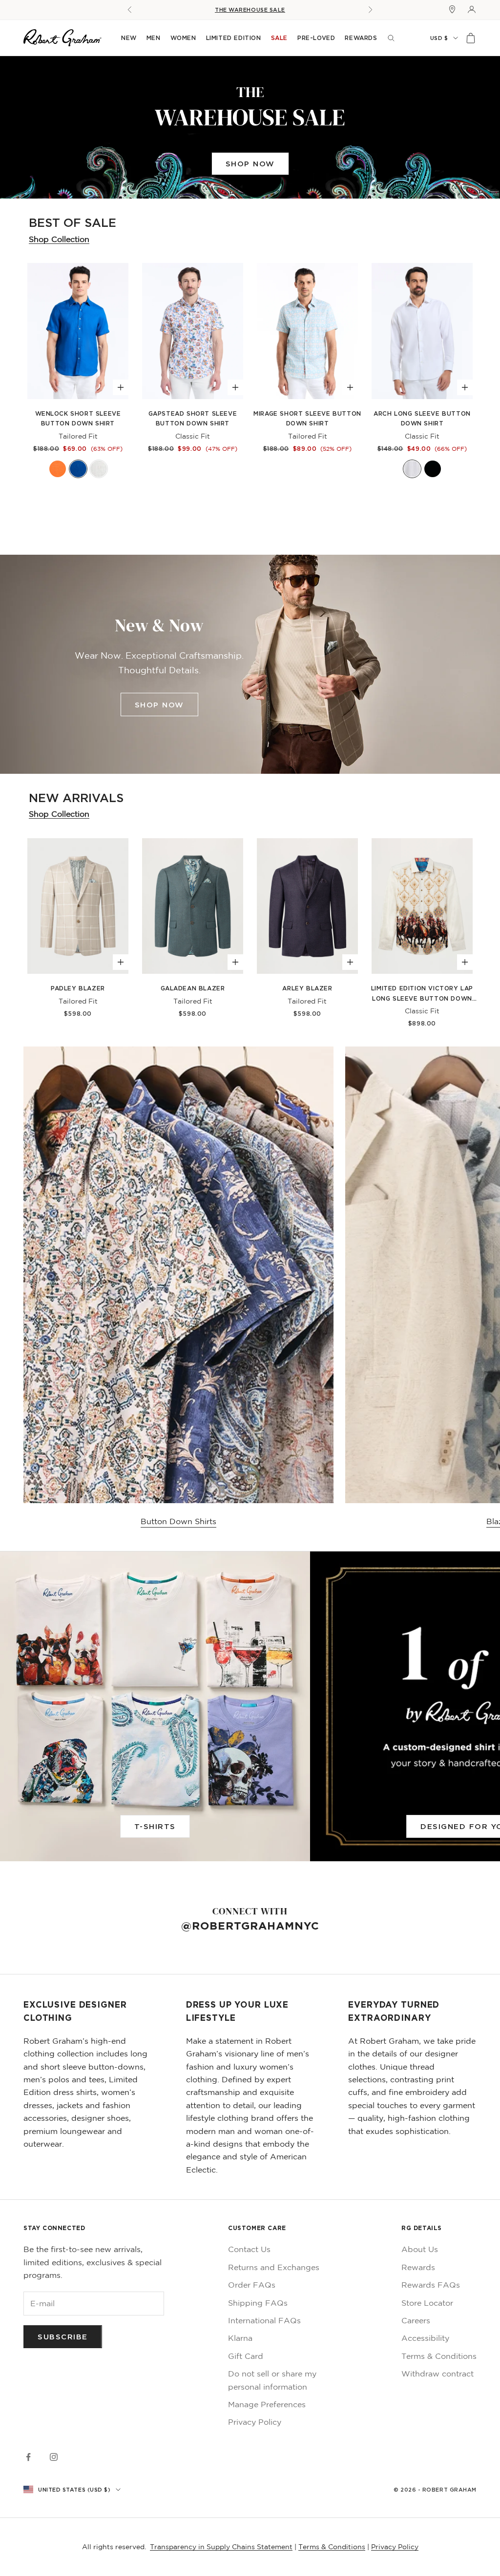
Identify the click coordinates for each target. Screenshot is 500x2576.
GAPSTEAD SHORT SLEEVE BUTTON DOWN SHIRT (193, 418)
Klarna (240, 2338)
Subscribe (63, 2336)
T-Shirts (155, 1826)
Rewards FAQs (431, 2285)
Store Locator (427, 2303)
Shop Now (250, 163)
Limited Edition (234, 38)
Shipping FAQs (258, 2303)
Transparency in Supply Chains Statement (221, 2547)
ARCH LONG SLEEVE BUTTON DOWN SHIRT (422, 418)
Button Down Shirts (178, 1521)
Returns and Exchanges (274, 2267)
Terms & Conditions (439, 2356)
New (129, 38)
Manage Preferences (267, 2404)
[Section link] (250, 128)
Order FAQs (252, 2285)
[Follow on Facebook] (28, 2457)
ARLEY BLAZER (307, 988)
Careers (416, 2320)
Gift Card (246, 2356)
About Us (420, 2249)
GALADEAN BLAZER (193, 988)
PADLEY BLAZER (78, 988)
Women (183, 38)
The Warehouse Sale (250, 10)
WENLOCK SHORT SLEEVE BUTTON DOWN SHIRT (78, 418)
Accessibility (425, 2338)
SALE (279, 38)
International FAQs (264, 2320)
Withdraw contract (437, 2374)
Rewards (361, 38)
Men (154, 38)
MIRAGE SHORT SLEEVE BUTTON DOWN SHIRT (307, 418)
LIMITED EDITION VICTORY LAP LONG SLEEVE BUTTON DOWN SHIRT (422, 994)
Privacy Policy (255, 2422)
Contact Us (249, 2249)
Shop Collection (59, 239)
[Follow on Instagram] (54, 2457)
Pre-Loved (316, 38)
